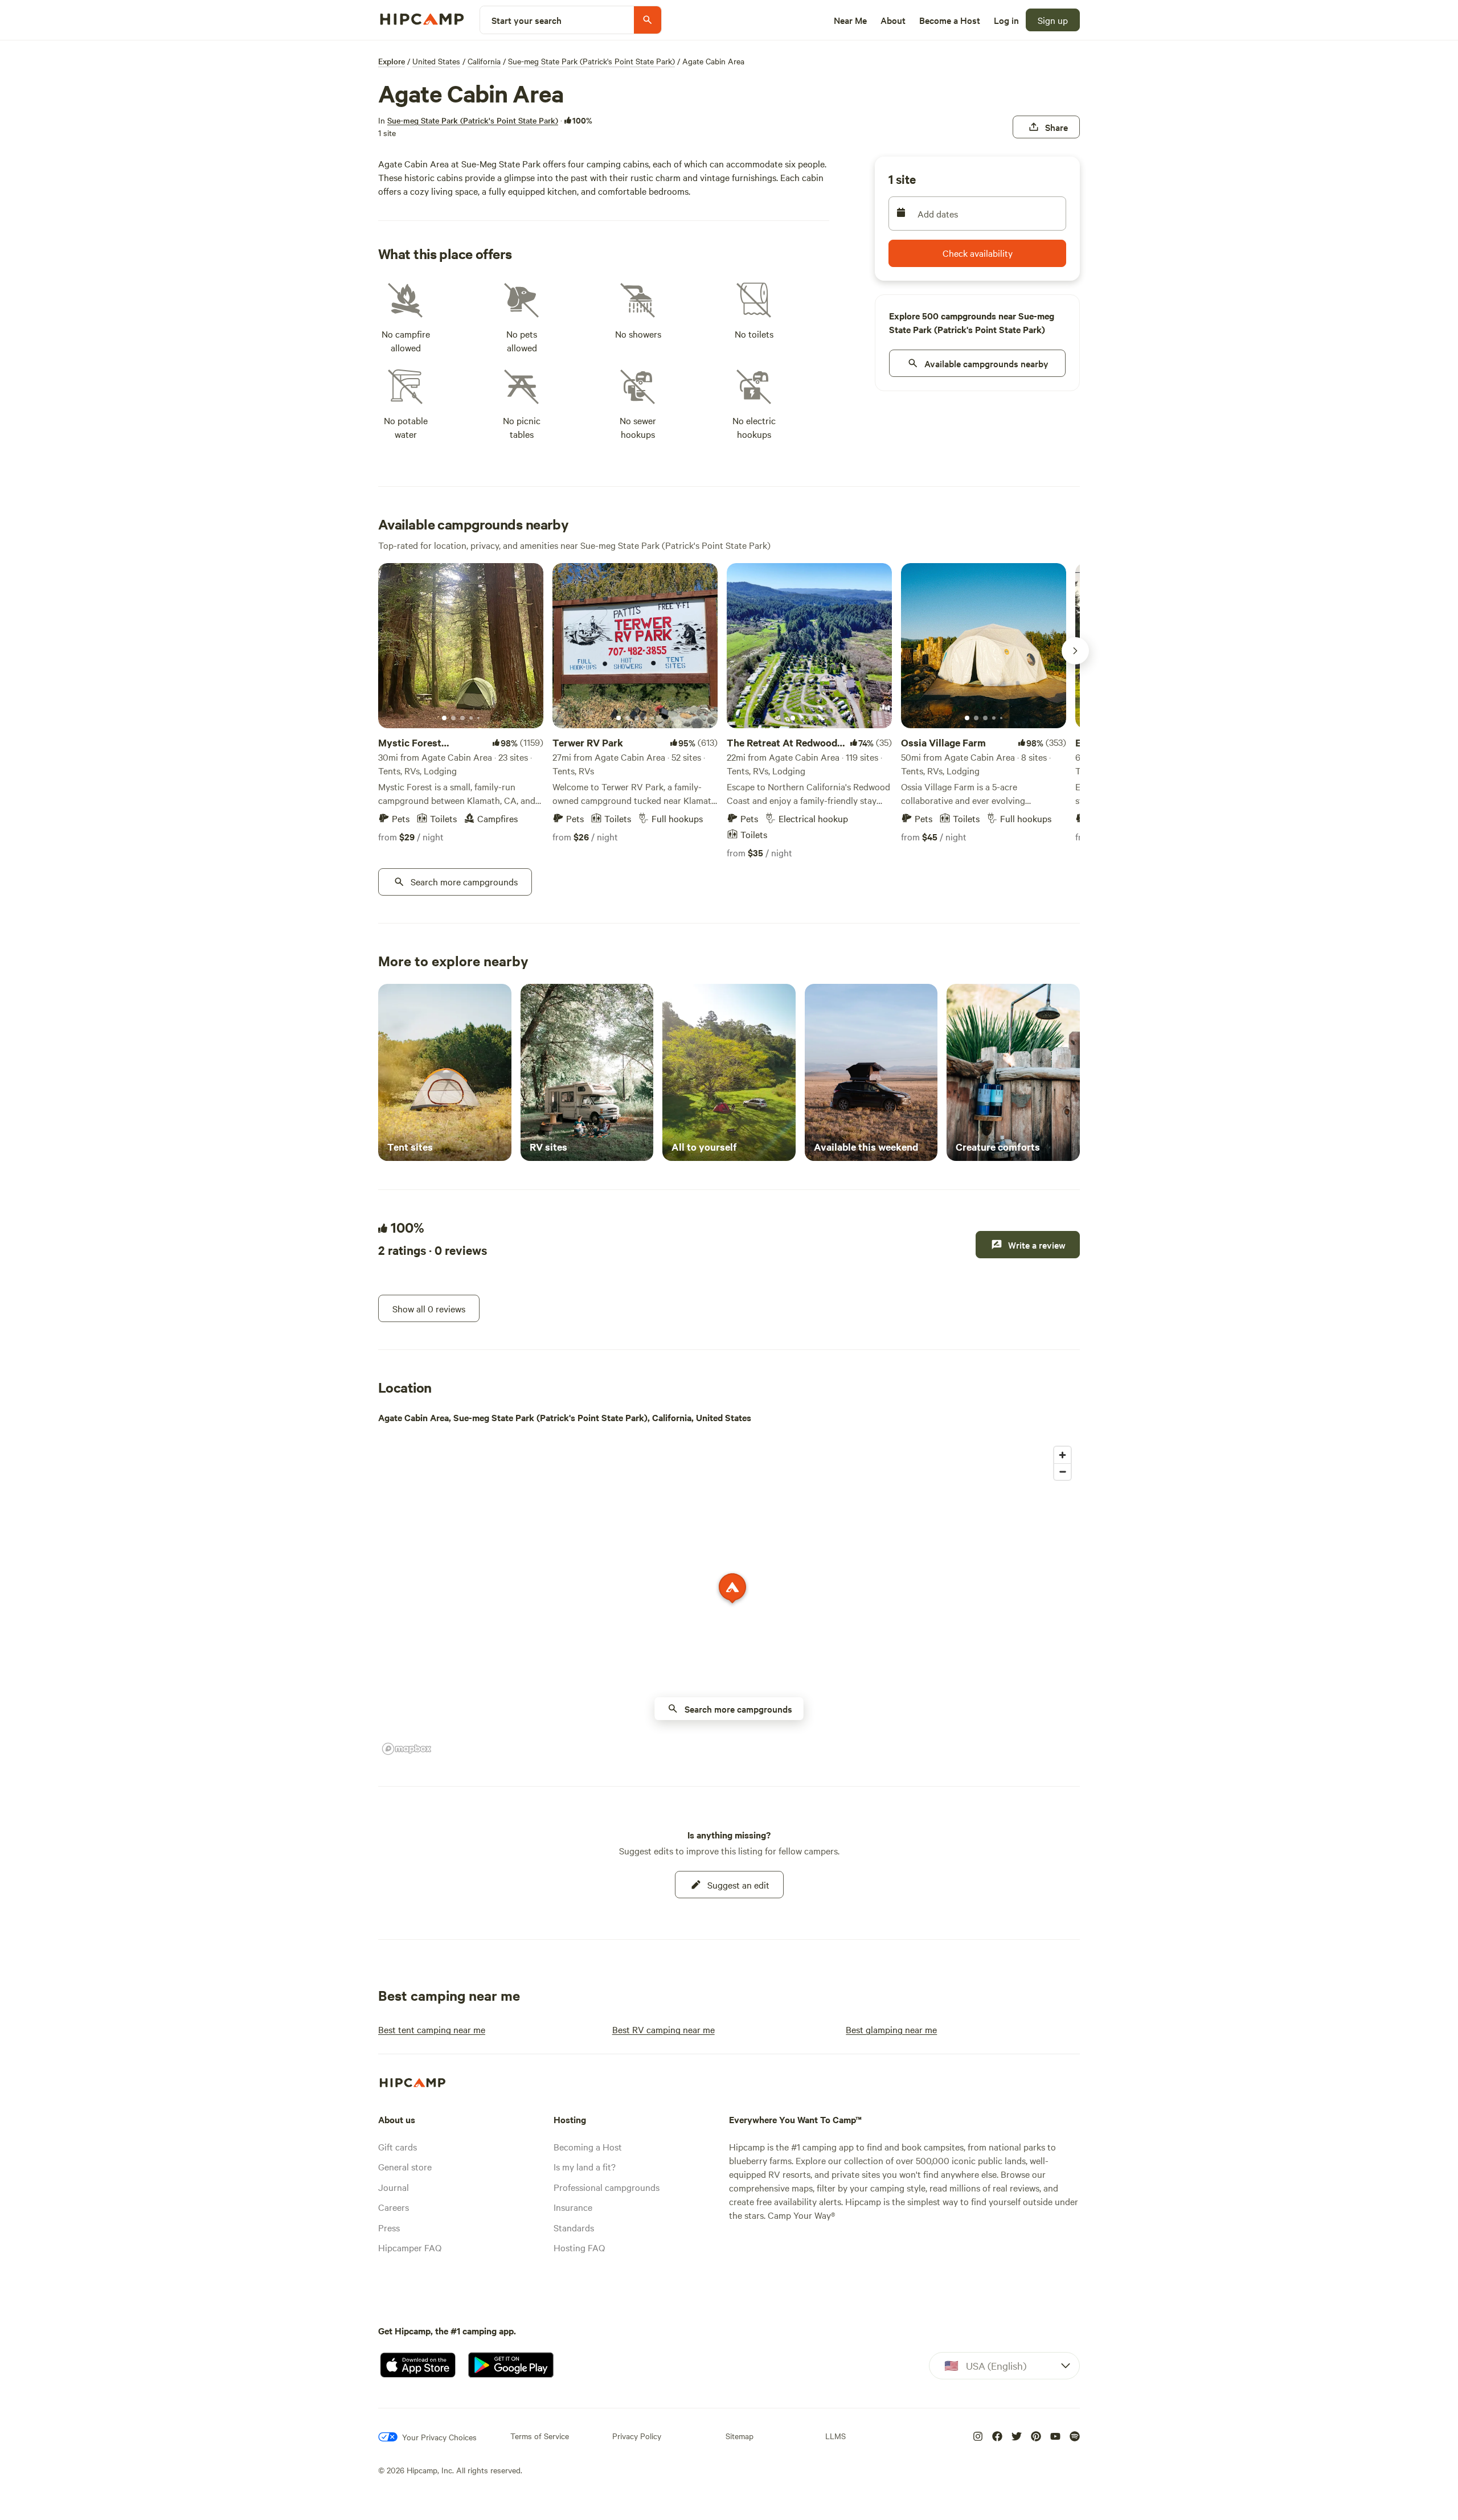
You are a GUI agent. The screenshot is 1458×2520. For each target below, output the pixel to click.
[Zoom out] (1062, 1472)
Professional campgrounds (607, 2187)
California (484, 61)
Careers (394, 2207)
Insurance (573, 2207)
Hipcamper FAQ (410, 2247)
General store (405, 2166)
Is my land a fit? (585, 2166)
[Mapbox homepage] (407, 1749)
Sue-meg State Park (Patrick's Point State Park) (591, 61)
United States (436, 61)
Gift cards (398, 2146)
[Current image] (444, 719)
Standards (574, 2227)
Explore (392, 61)
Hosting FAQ (579, 2247)
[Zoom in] (1062, 1455)
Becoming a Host (588, 2146)
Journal (394, 2187)
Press (389, 2227)
